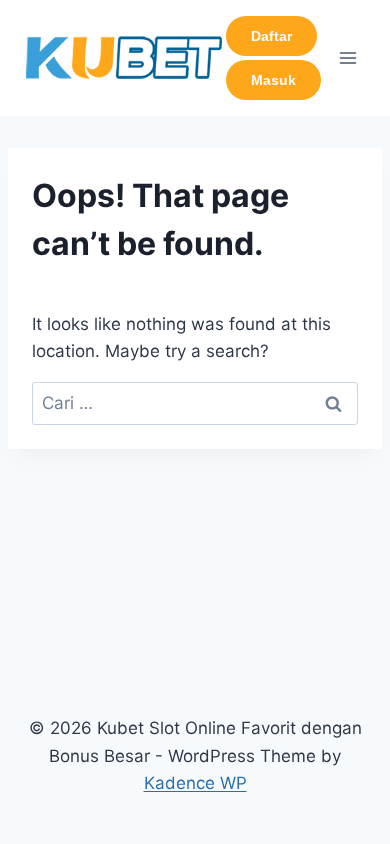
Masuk (273, 80)
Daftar (271, 36)
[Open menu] (347, 57)
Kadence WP (195, 783)
